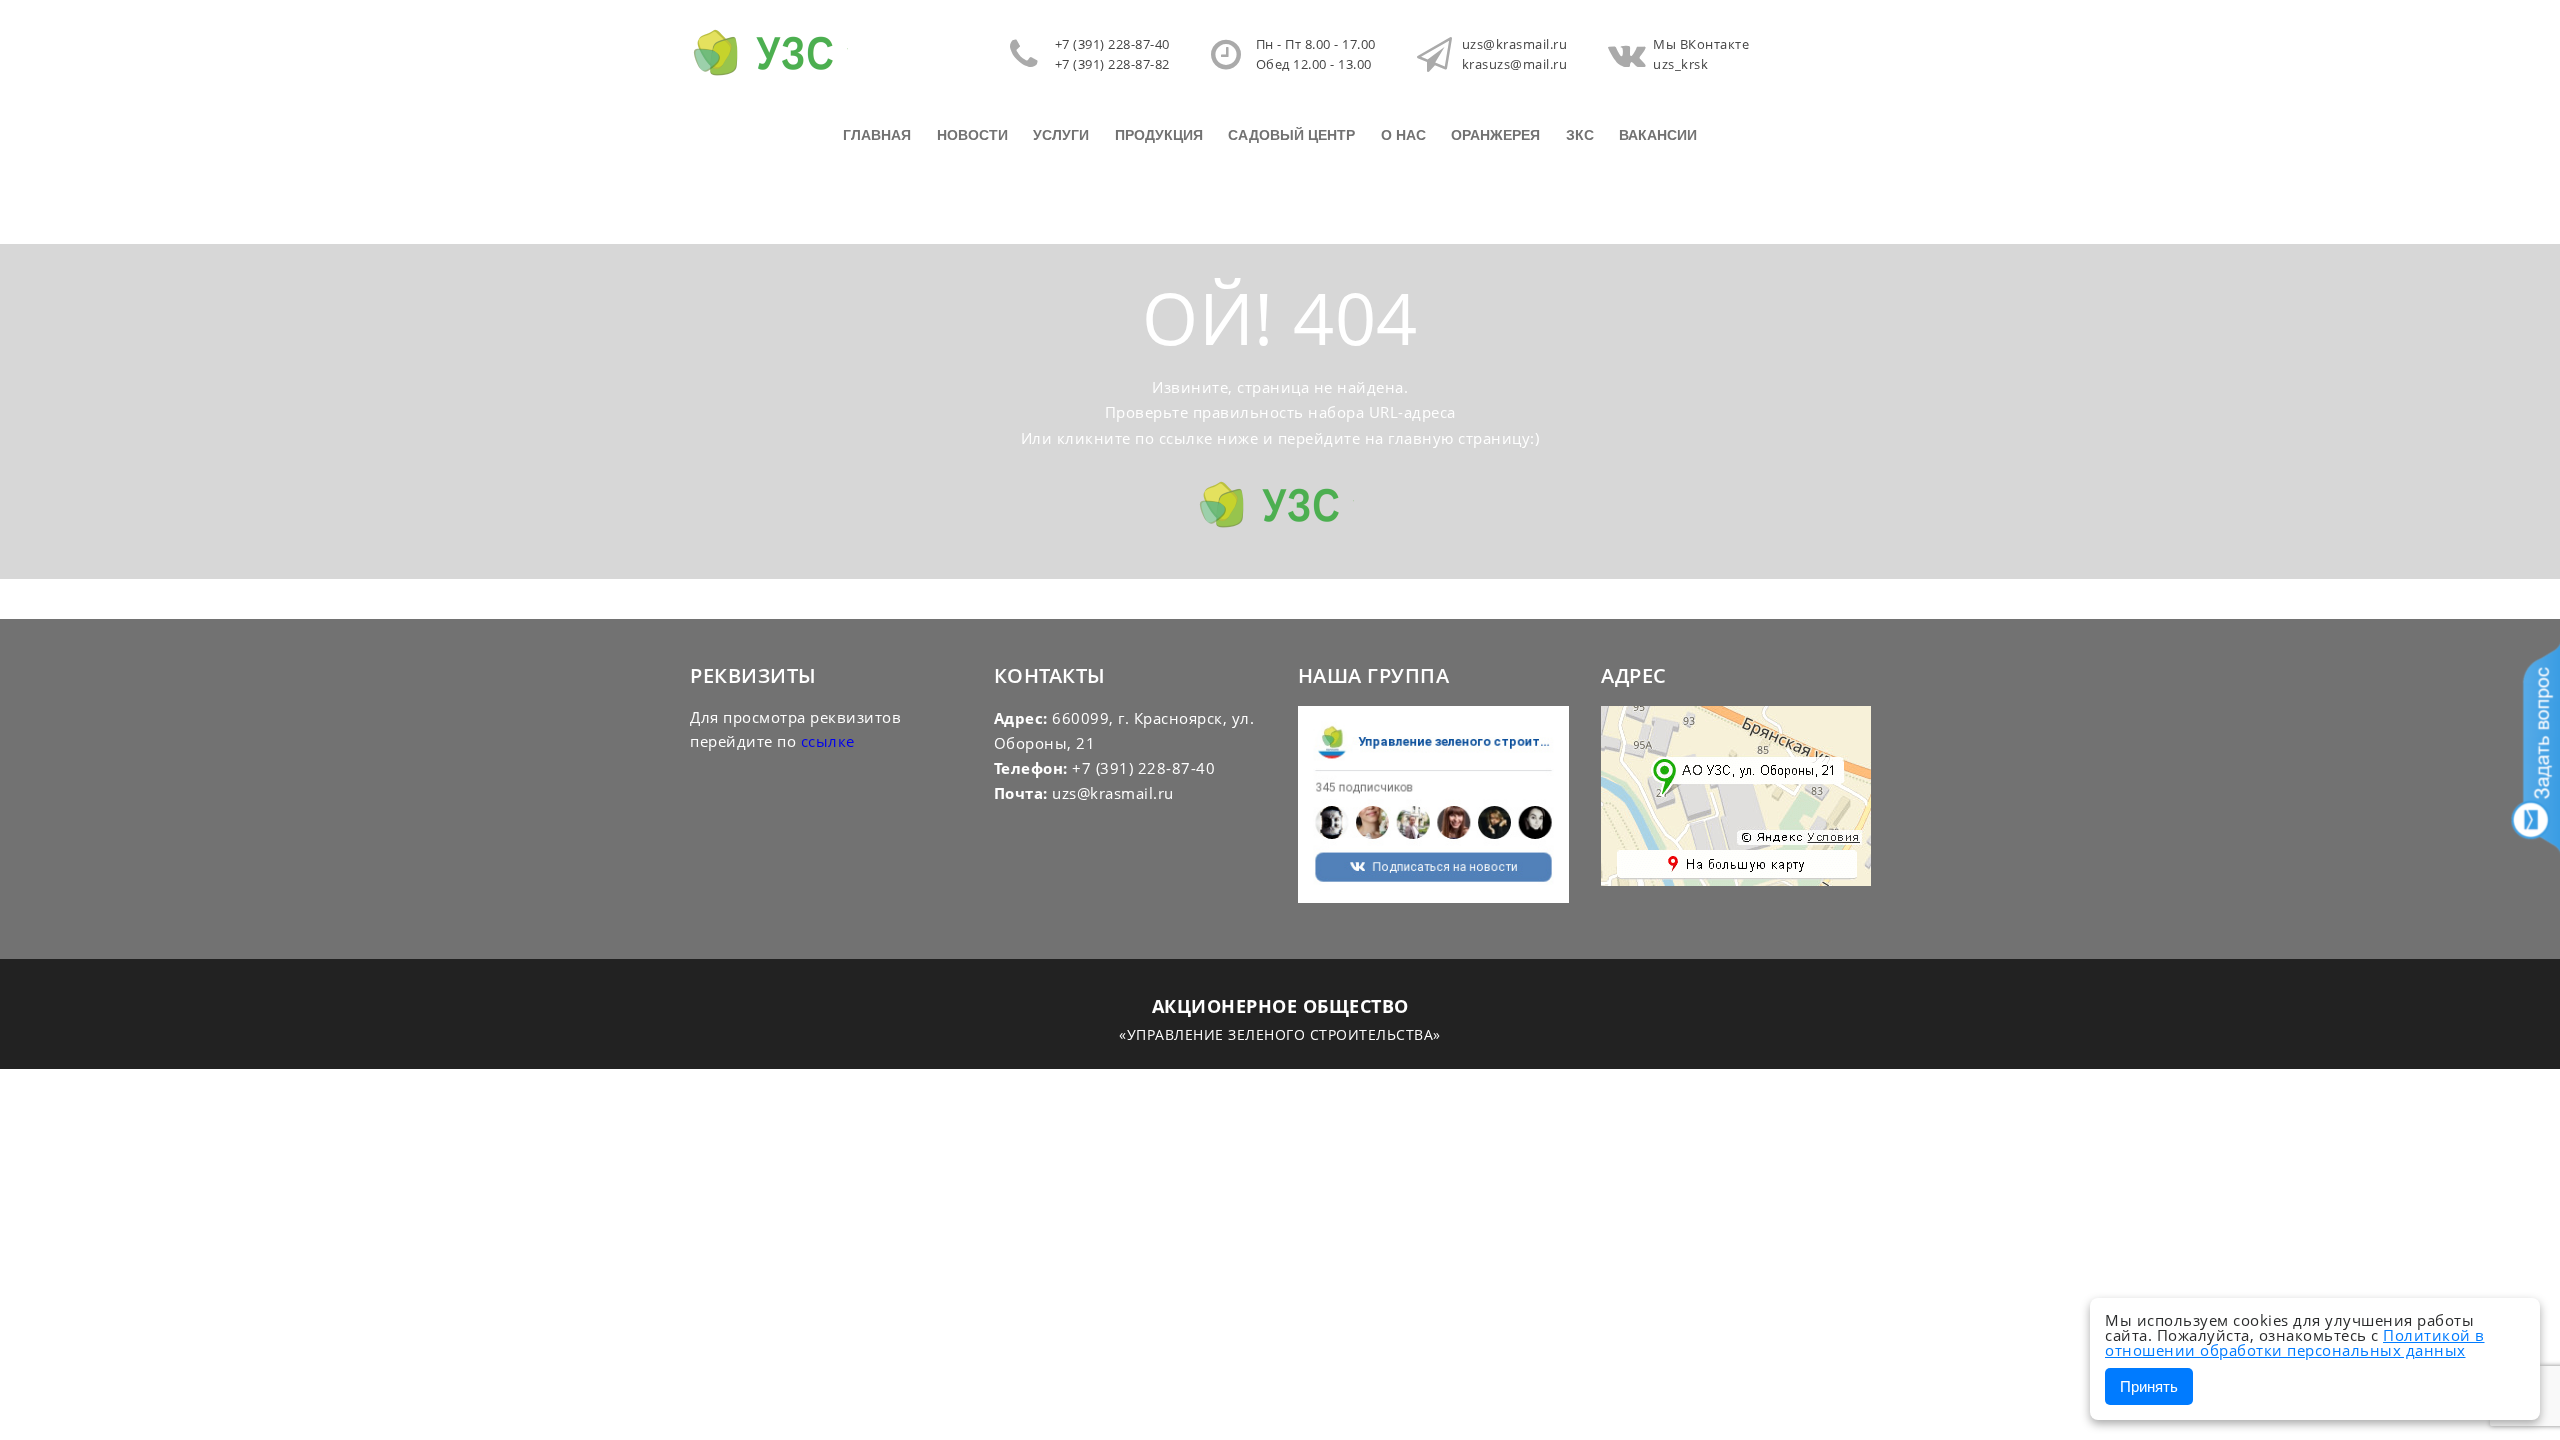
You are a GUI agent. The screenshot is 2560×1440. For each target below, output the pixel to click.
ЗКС (1580, 135)
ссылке (828, 741)
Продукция (1159, 135)
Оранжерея (1495, 135)
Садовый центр (1291, 135)
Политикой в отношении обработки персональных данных (2295, 1342)
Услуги (1061, 135)
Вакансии (1658, 135)
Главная (877, 135)
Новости (972, 135)
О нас (1403, 135)
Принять (2149, 1386)
